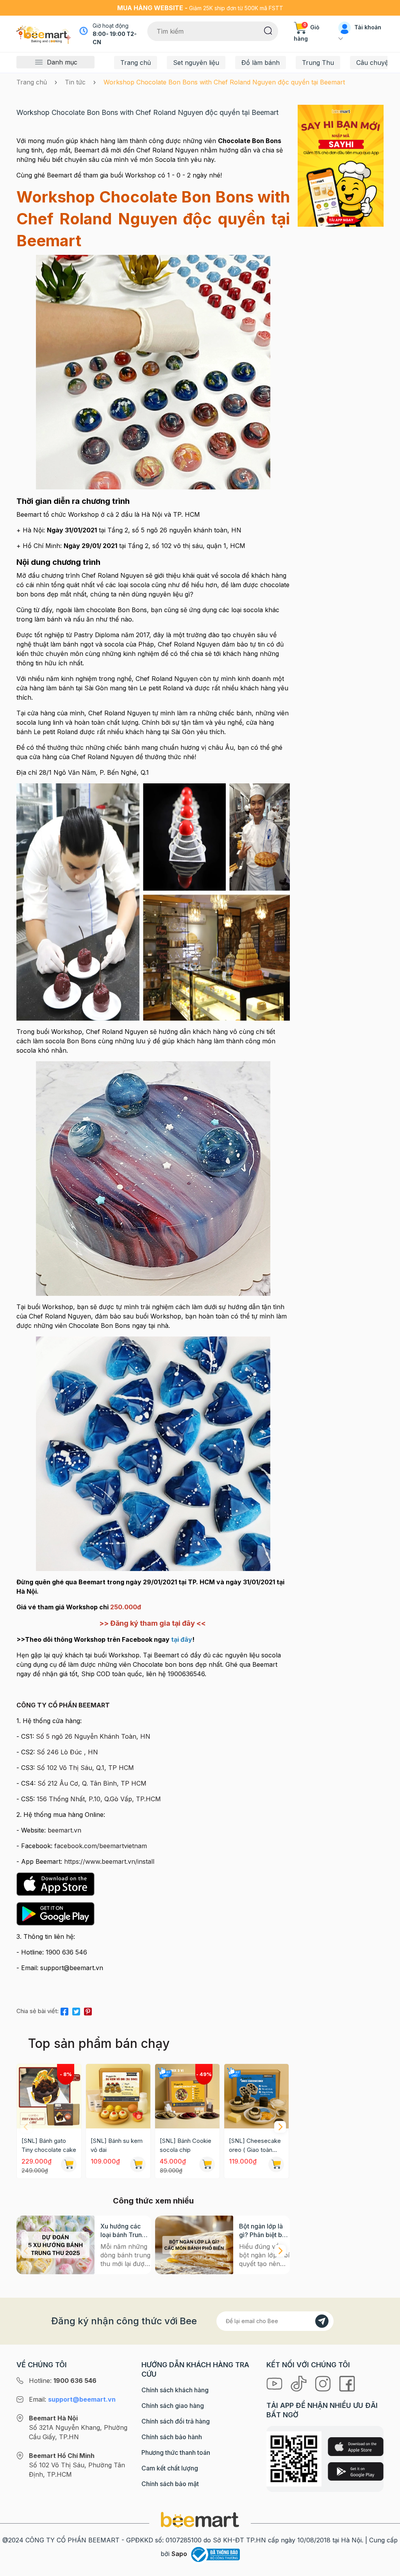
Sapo (179, 2554)
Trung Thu (318, 63)
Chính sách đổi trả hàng (176, 2421)
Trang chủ (136, 63)
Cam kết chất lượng (170, 2468)
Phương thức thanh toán (176, 2452)
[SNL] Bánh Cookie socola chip (186, 2145)
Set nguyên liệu (196, 63)
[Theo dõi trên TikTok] (300, 2383)
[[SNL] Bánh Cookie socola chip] (187, 2096)
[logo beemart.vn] (200, 2519)
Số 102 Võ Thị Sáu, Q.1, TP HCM (85, 1768)
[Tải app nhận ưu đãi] (341, 165)
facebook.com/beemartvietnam (101, 1846)
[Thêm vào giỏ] (69, 2164)
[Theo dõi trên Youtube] (275, 2383)
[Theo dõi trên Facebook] (347, 2383)
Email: (72, 2399)
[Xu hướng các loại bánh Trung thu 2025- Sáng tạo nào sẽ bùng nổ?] (55, 2245)
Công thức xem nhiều (153, 2201)
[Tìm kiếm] (268, 30)
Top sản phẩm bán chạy (99, 2043)
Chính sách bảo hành (172, 2437)
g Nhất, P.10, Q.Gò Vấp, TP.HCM (113, 1799)
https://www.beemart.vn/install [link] (109, 1861)
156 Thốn (51, 1799)
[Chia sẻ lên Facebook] (64, 2010)
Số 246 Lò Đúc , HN (67, 1752)
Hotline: (63, 2381)
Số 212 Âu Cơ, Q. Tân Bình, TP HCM (92, 1783)
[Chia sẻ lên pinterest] (88, 2010)
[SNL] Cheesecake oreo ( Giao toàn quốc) (255, 2146)
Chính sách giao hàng (173, 2406)
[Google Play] (355, 2471)
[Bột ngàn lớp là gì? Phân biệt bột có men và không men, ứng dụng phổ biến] (194, 2245)
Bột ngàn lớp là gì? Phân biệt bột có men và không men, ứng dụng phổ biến (264, 2231)
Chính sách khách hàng (175, 2390)
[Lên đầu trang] (386, 2568)
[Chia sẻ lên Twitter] (76, 2010)
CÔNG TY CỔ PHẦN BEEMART (63, 1705)
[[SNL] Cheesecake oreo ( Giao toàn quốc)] (256, 2096)
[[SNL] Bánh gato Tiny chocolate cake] (49, 2096)
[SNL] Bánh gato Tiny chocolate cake (49, 2145)
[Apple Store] (355, 2446)
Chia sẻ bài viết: (37, 2011)
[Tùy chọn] (207, 2164)
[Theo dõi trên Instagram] (324, 2383)
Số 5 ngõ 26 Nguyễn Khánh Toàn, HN (93, 1736)
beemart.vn (64, 1830)
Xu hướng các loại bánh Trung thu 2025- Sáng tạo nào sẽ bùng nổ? (124, 2231)
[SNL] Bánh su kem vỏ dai (117, 2145)
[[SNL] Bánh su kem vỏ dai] (118, 2096)
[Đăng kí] (322, 2321)
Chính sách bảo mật (170, 2484)
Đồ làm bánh (261, 63)
